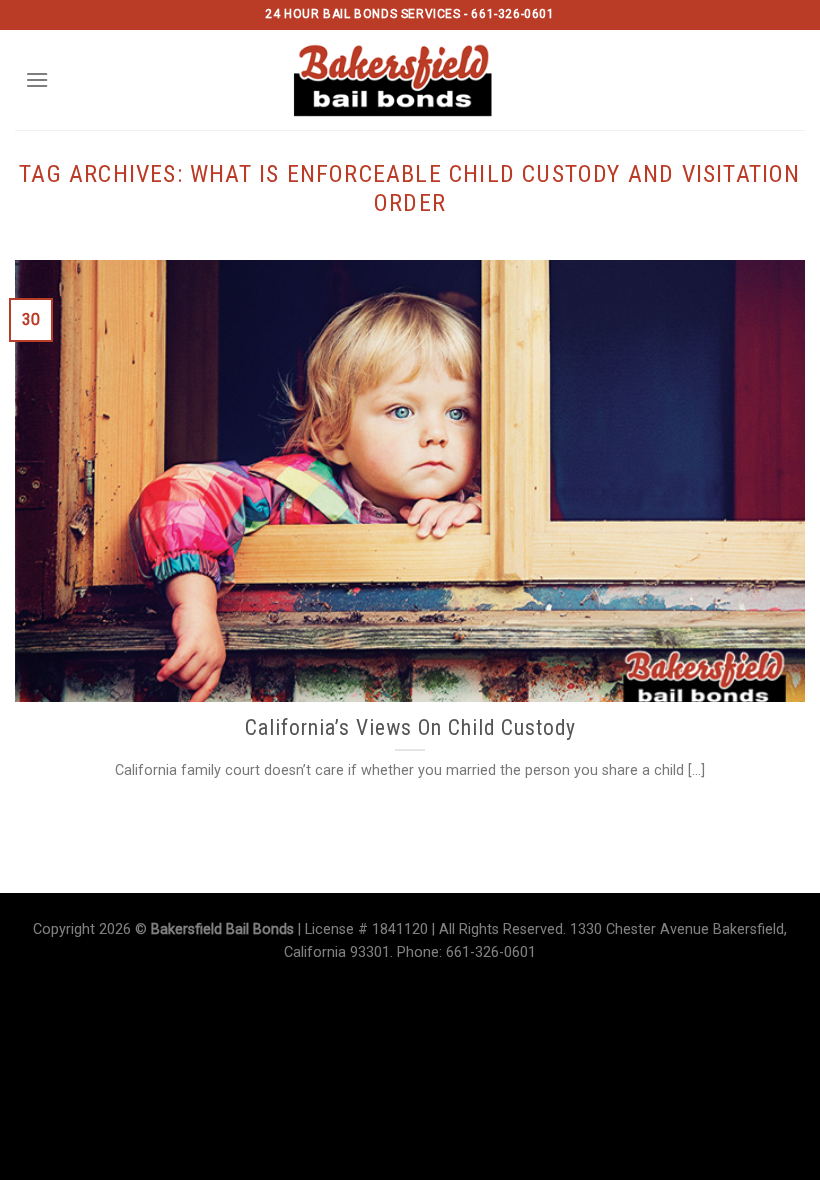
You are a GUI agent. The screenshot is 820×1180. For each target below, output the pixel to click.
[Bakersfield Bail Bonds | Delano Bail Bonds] (410, 80)
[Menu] (37, 79)
